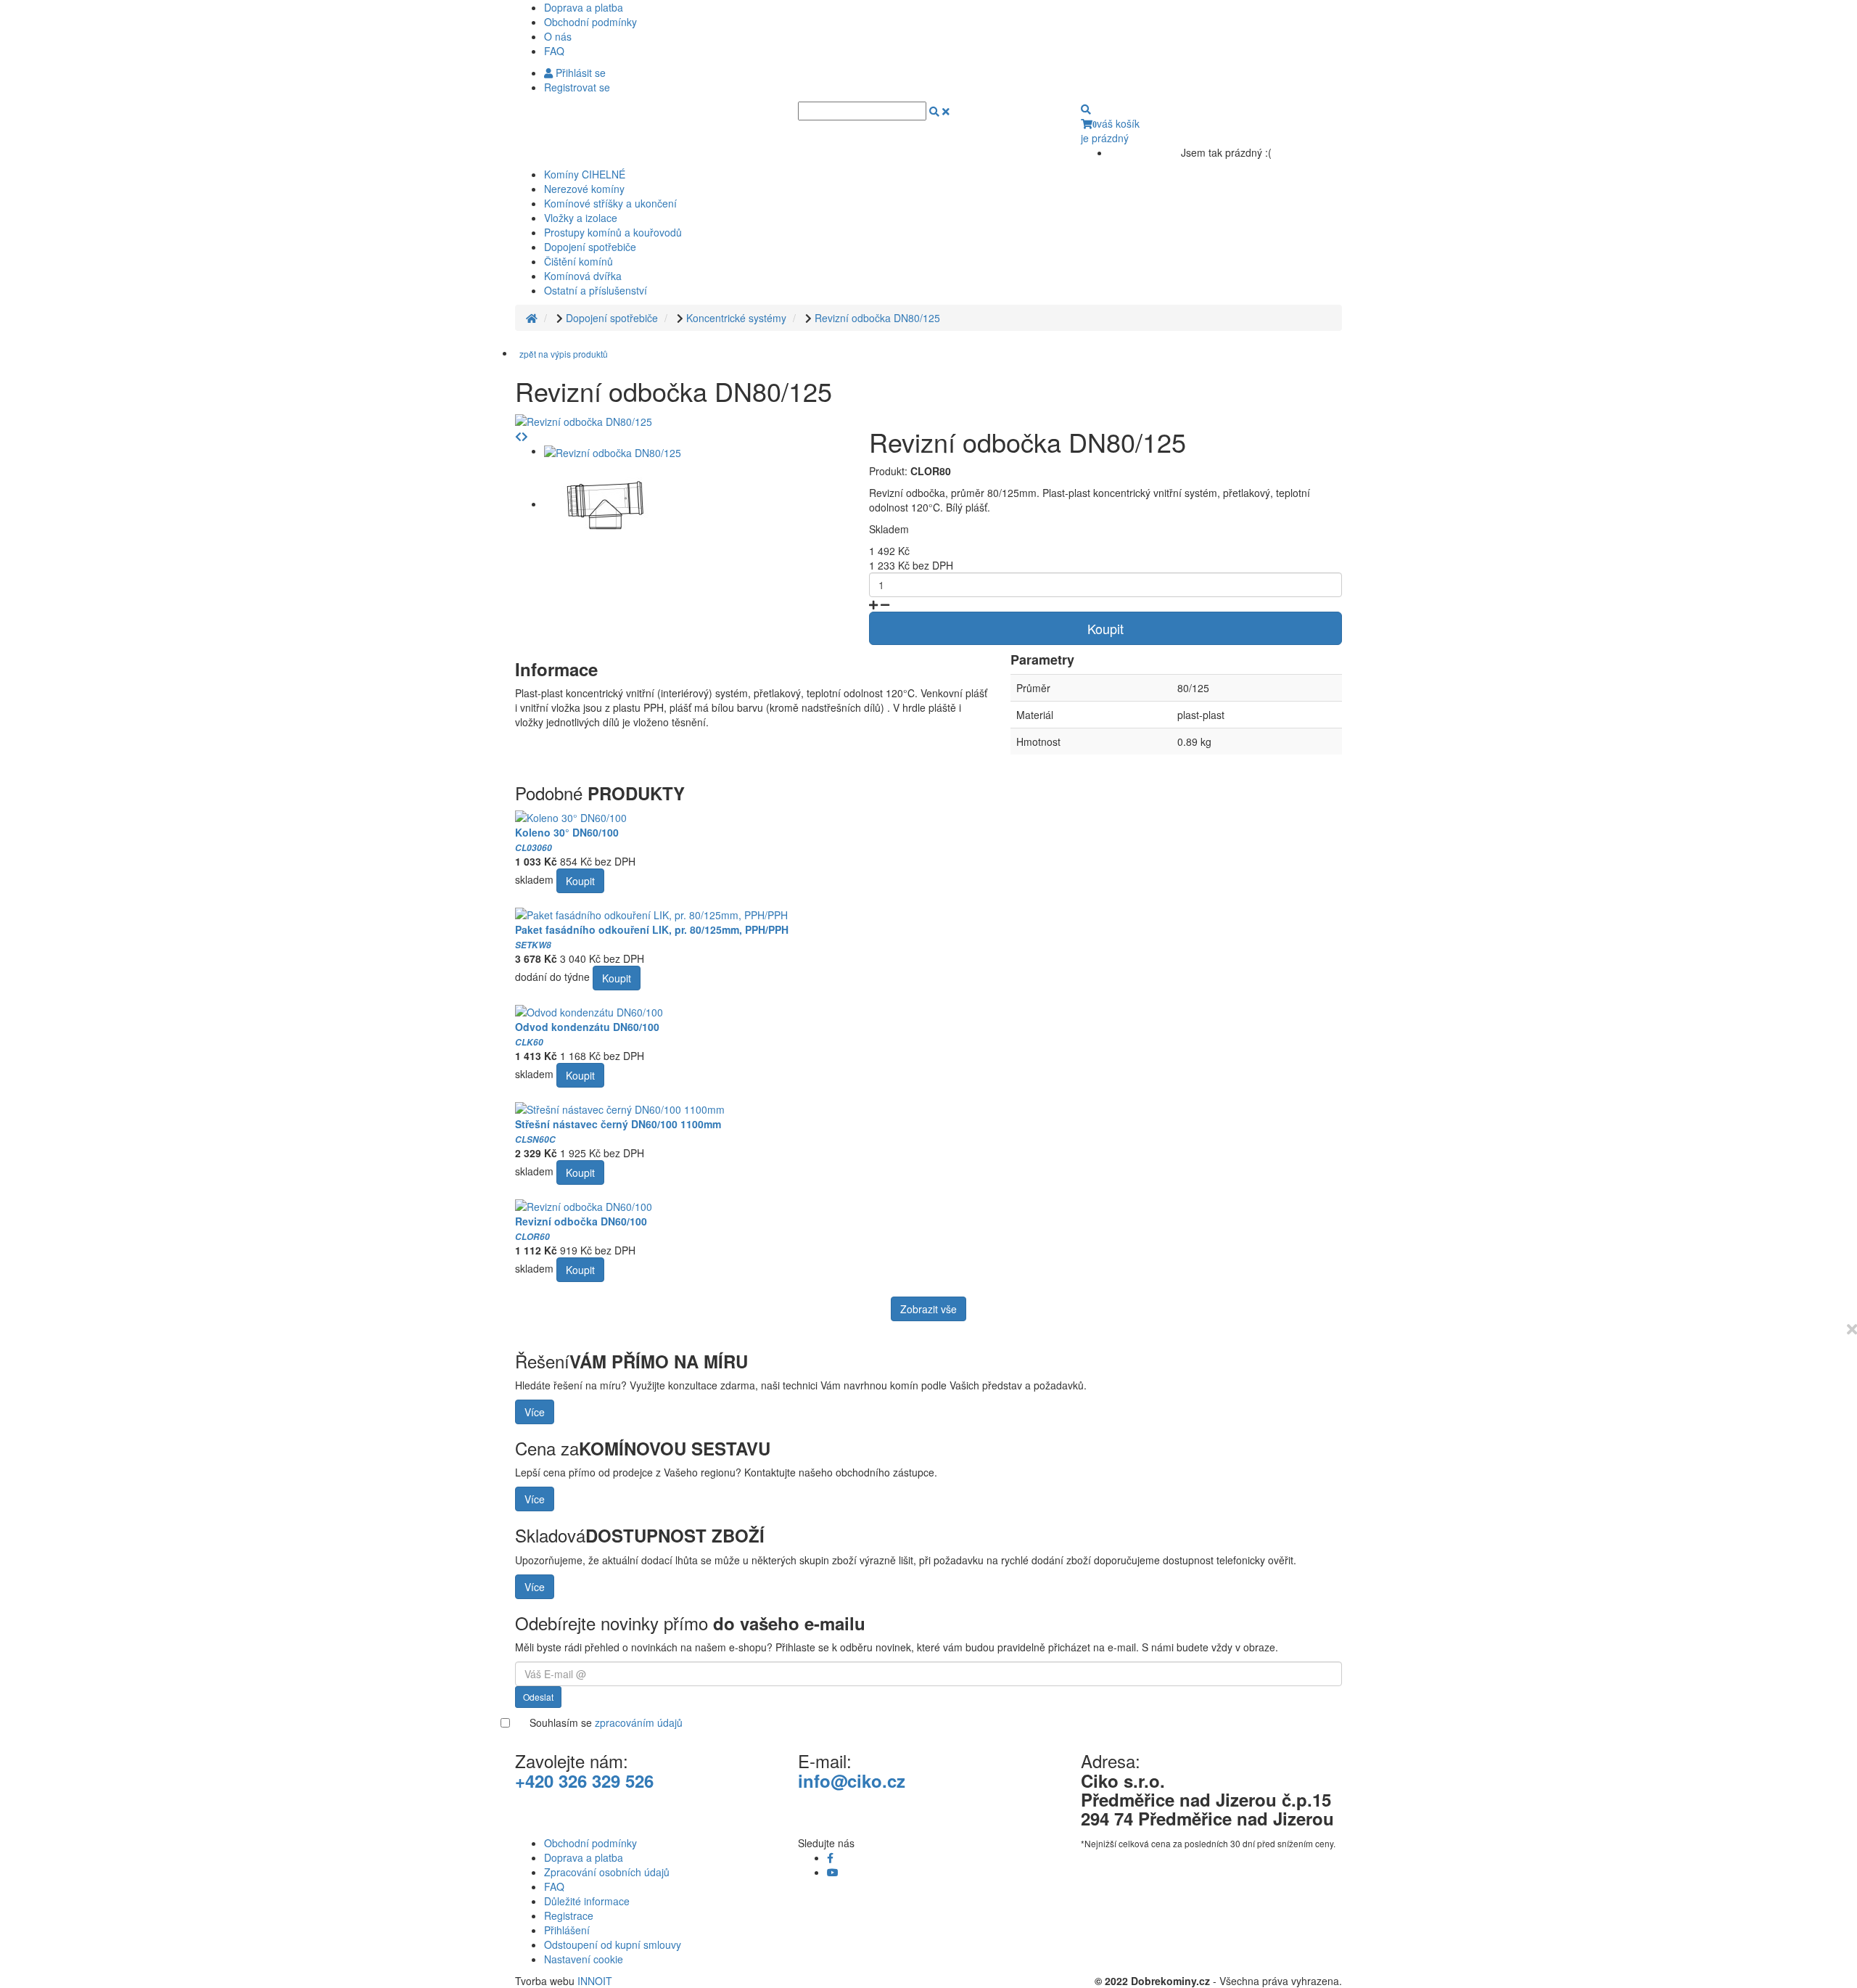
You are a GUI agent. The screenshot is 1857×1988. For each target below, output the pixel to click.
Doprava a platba (584, 7)
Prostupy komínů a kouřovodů (613, 232)
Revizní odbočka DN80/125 (877, 318)
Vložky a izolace (581, 218)
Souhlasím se (606, 1722)
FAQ (554, 51)
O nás (558, 36)
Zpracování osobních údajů (607, 1872)
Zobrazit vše (928, 1309)
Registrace (569, 1915)
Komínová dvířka (583, 276)
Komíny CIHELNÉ (585, 174)
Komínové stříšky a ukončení (610, 203)
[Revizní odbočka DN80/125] (584, 420)
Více (535, 1412)
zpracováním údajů (639, 1722)
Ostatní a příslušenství (596, 290)
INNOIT (595, 1981)
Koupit (1105, 628)
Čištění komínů (578, 261)
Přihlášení (567, 1930)
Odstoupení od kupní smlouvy (613, 1944)
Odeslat (538, 1697)
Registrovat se (577, 87)
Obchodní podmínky (590, 22)
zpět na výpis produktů (564, 354)
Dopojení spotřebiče (590, 247)
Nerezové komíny (584, 189)
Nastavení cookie (584, 1959)
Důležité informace (587, 1901)
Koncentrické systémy (736, 318)
